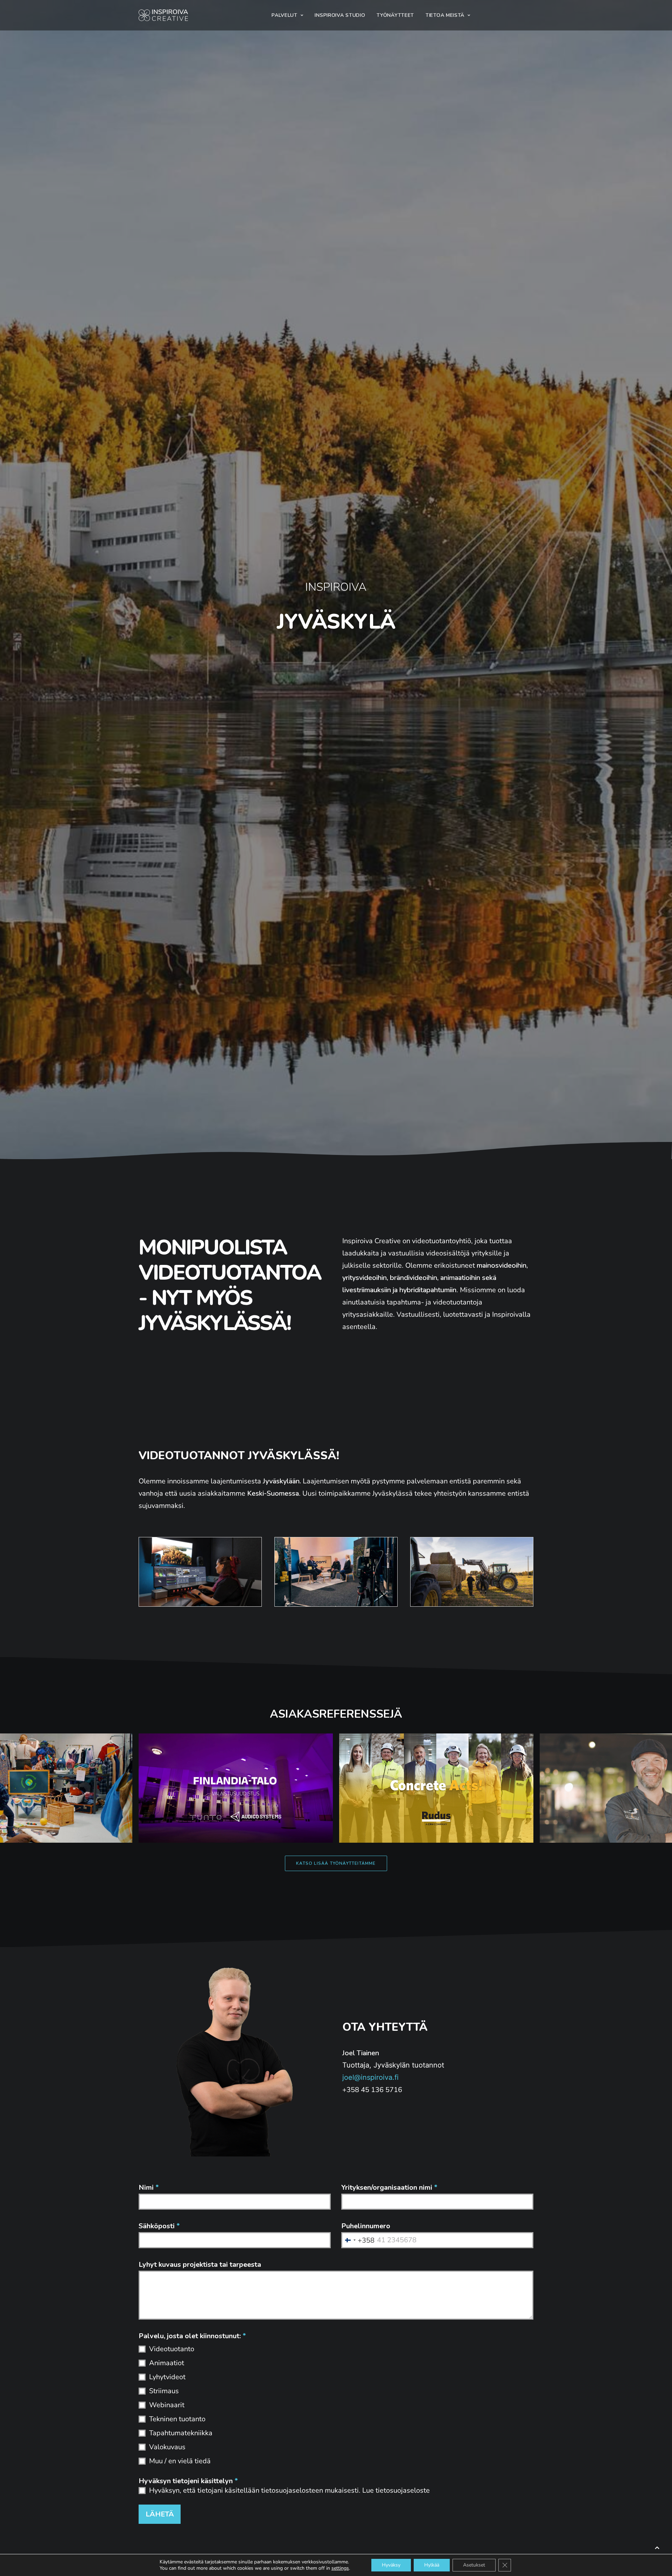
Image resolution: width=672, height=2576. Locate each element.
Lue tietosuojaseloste (396, 2490)
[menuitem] (287, 15)
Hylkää (432, 2565)
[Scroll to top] (657, 2547)
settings (340, 2568)
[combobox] (358, 2240)
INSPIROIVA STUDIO (340, 15)
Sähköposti (159, 2226)
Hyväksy (391, 2565)
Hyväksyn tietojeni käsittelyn (188, 2481)
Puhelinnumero (366, 2226)
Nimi (149, 2187)
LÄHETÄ (160, 2514)
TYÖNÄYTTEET (395, 15)
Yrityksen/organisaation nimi (389, 2187)
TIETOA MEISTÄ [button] (445, 15)
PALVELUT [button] (285, 15)
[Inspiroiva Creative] (163, 15)
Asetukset (474, 2565)
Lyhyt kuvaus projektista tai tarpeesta (200, 2265)
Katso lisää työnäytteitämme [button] (336, 1863)
